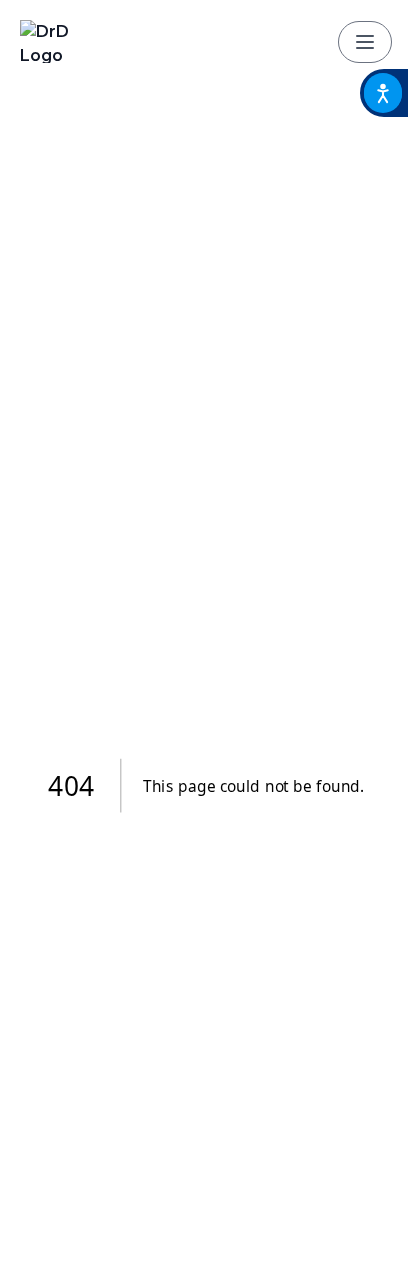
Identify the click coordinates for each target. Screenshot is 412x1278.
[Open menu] (365, 42)
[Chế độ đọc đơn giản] (384, 93)
